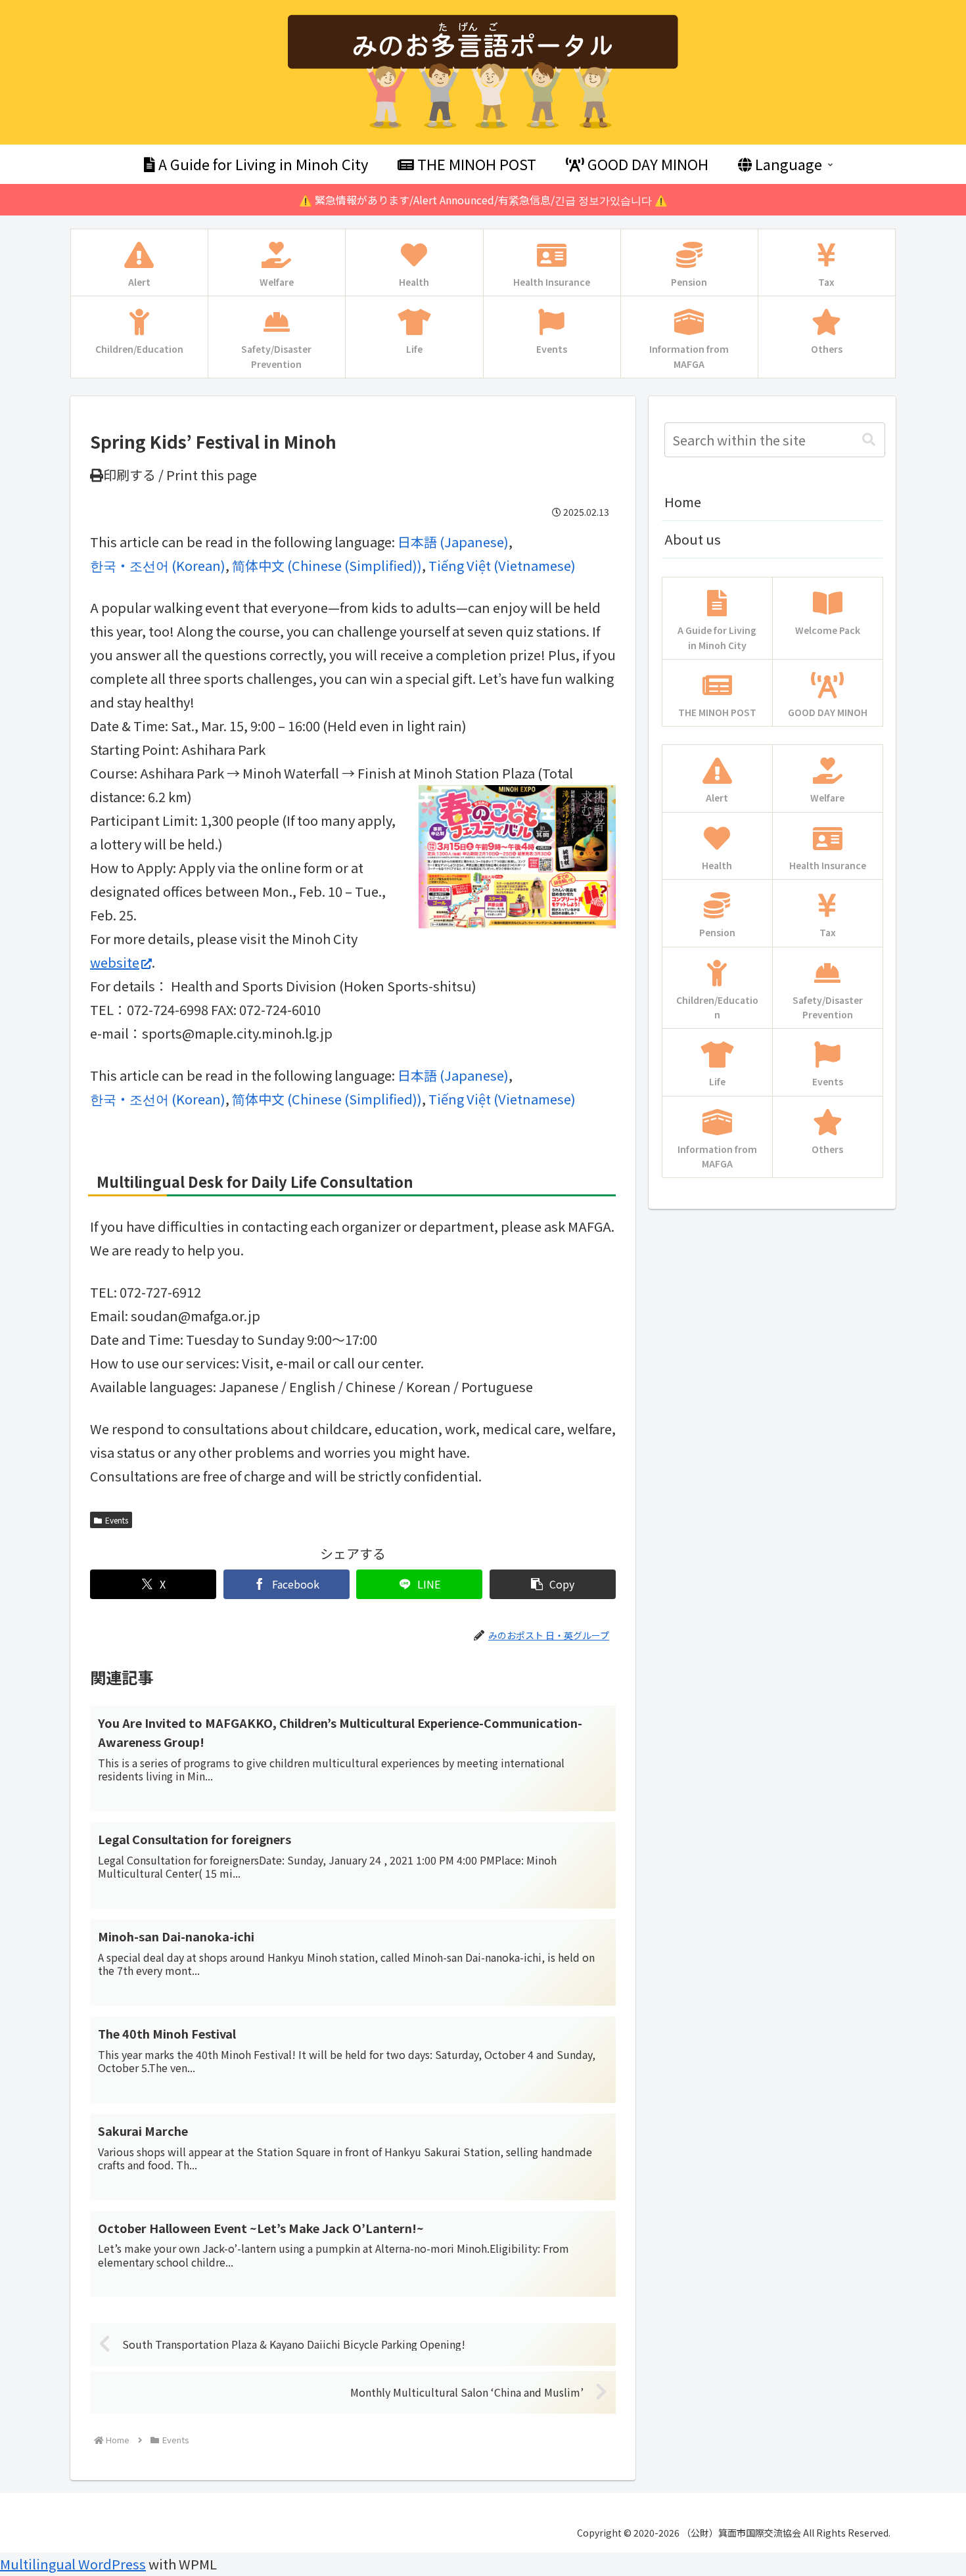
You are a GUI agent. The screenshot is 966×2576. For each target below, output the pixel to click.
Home (683, 502)
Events (117, 1520)
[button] (553, 1584)
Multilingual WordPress (73, 2564)
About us (693, 539)
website (115, 962)
